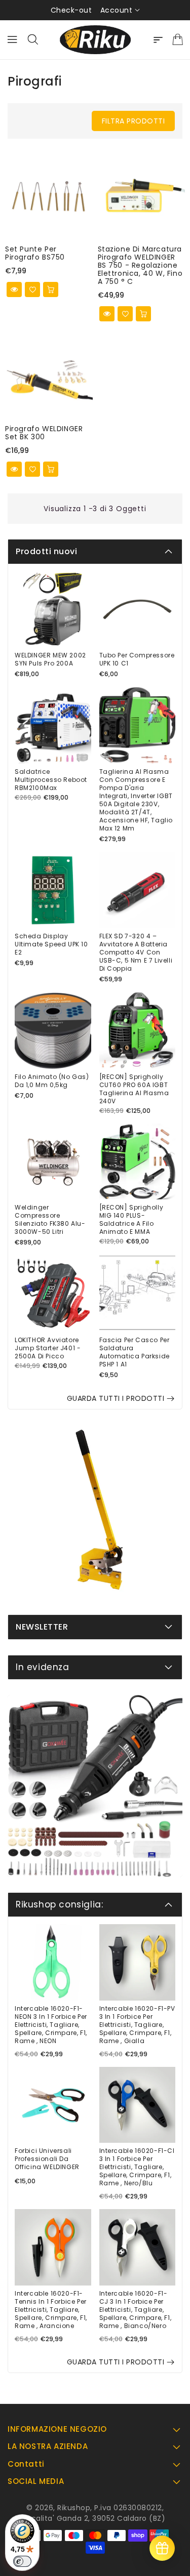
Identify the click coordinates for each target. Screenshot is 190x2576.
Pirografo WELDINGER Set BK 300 (44, 433)
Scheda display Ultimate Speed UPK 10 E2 (51, 944)
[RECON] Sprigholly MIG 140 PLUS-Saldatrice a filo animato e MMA (131, 1220)
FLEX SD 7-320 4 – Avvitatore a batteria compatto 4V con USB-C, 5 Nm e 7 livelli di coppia (136, 952)
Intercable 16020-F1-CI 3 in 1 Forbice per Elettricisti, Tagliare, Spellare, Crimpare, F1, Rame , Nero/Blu (137, 2167)
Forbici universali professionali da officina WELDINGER (47, 2159)
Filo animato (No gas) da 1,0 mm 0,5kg (52, 1081)
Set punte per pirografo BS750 (35, 253)
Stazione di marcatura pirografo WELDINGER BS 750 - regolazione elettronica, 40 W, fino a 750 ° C (140, 265)
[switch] (22, 2561)
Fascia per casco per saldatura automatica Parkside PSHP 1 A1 (135, 1352)
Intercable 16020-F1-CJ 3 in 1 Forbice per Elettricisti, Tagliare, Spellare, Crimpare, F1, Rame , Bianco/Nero (136, 2310)
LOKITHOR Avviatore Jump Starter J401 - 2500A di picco (48, 1348)
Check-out (71, 10)
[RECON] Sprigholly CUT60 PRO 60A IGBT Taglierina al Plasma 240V (134, 1089)
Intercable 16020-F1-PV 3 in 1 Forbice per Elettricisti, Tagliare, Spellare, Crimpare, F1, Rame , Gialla (137, 2025)
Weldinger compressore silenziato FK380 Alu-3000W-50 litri (50, 1220)
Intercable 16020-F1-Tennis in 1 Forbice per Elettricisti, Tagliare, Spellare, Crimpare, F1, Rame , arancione (51, 2310)
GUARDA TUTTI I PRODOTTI (116, 1398)
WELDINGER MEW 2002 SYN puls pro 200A (50, 659)
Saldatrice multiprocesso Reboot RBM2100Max (51, 780)
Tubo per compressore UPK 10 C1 (137, 659)
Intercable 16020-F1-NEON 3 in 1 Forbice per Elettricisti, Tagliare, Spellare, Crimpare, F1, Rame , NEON (51, 2025)
